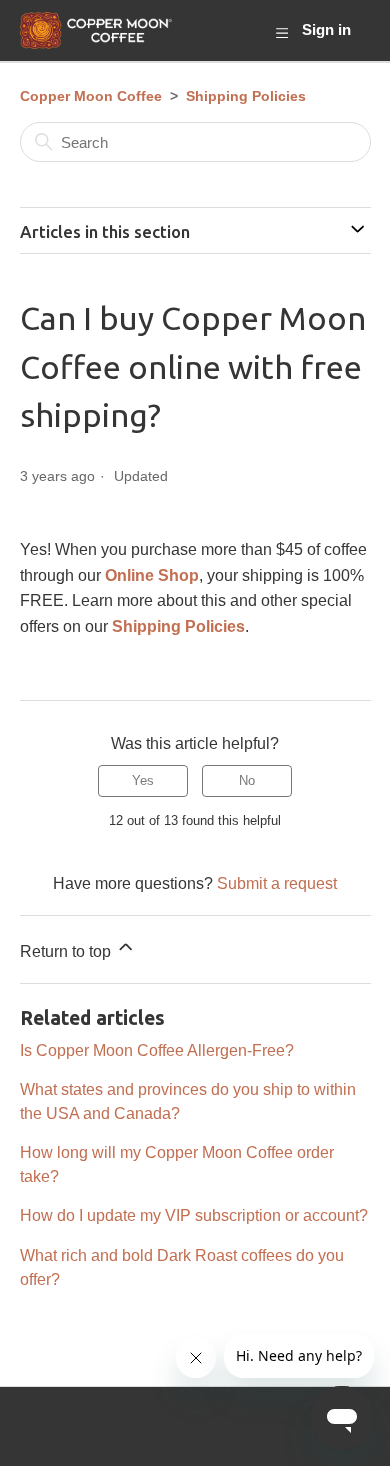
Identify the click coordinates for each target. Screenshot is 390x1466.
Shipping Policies (246, 96)
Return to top (67, 951)
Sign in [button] (326, 29)
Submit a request (277, 883)
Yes (143, 780)
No (247, 780)
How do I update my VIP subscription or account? (194, 1215)
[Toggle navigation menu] (281, 31)
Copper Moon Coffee (91, 96)
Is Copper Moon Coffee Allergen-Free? (157, 1050)
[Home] (96, 30)
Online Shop (152, 575)
